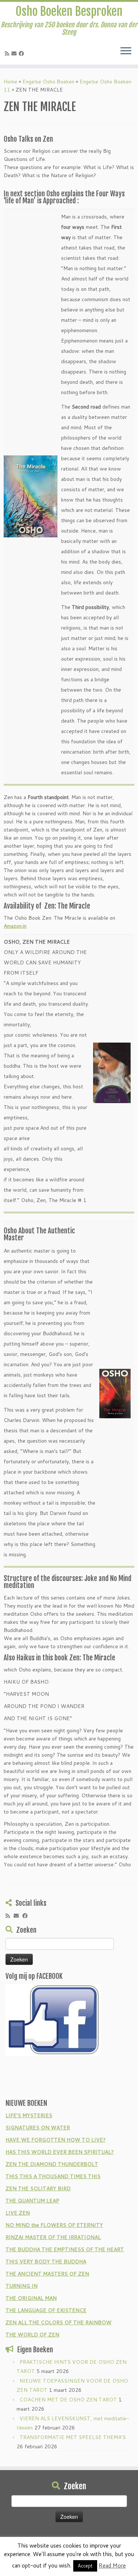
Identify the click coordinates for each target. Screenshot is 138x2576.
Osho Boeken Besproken (69, 11)
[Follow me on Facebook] (22, 54)
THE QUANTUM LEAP (32, 2201)
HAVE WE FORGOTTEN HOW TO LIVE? (56, 2140)
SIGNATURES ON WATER (38, 2128)
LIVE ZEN (18, 2213)
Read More (112, 2565)
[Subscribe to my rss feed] (8, 54)
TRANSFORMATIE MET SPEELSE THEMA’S (73, 2437)
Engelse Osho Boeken (48, 82)
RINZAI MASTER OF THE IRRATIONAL (53, 2237)
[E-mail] (15, 54)
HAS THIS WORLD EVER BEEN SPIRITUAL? (60, 2152)
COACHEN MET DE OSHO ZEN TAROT (68, 2400)
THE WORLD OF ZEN (32, 2335)
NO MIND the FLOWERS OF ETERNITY (54, 2225)
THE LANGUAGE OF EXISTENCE (46, 2310)
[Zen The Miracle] (31, 496)
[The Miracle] (115, 1393)
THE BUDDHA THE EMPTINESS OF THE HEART (65, 2249)
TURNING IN (22, 2286)
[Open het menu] (126, 51)
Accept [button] (85, 2566)
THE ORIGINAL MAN (31, 2298)
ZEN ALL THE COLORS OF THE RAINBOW (59, 2322)
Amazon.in (15, 926)
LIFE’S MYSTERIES (29, 2115)
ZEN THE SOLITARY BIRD (38, 2188)
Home (10, 82)
